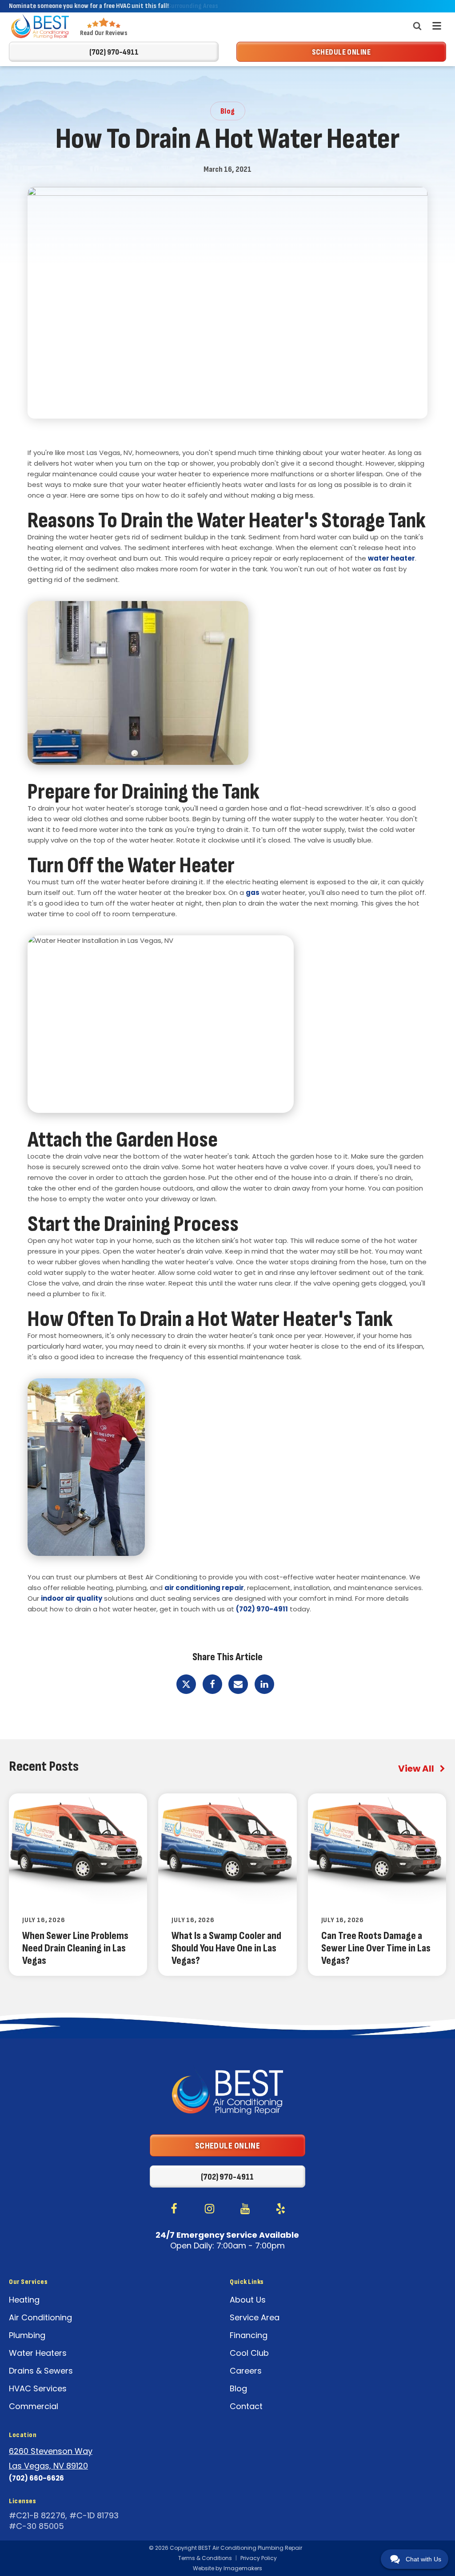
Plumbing (27, 2335)
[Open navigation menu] (437, 26)
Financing (249, 2335)
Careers (246, 2371)
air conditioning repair (204, 1588)
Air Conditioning (40, 2317)
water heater (391, 558)
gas (253, 892)
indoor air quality (72, 1598)
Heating (24, 2300)
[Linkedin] (264, 1684)
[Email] (238, 1684)
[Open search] (417, 26)
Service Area (255, 2317)
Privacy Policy (259, 2558)
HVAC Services (38, 2388)
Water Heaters (38, 2353)
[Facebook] (212, 1684)
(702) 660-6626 (36, 2478)
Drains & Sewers (41, 2371)
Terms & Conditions (205, 2558)
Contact (246, 2406)
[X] (186, 1684)
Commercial (34, 2406)
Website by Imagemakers (227, 2568)
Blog (238, 2388)
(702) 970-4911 (262, 1609)
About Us (248, 2300)
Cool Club (249, 2353)
